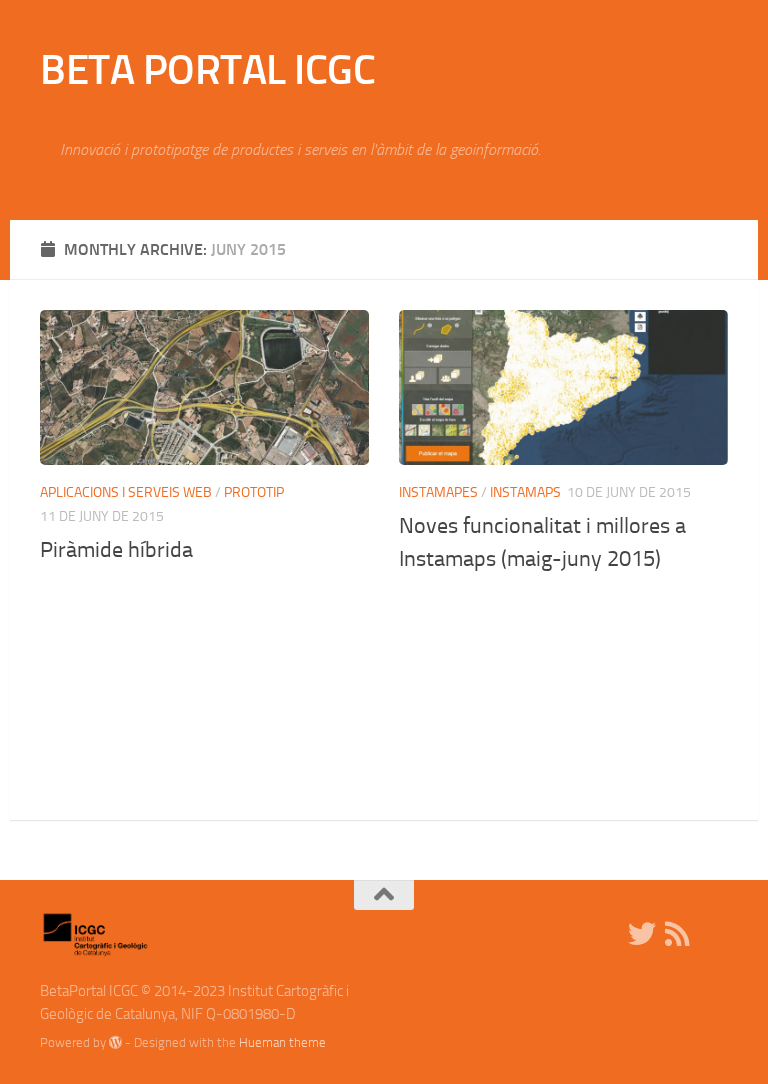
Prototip (254, 492)
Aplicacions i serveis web (126, 492)
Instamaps (525, 492)
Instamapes (438, 492)
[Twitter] (642, 934)
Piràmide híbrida (116, 550)
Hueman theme (282, 1042)
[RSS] (678, 934)
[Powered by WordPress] (115, 1042)
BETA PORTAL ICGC (207, 70)
